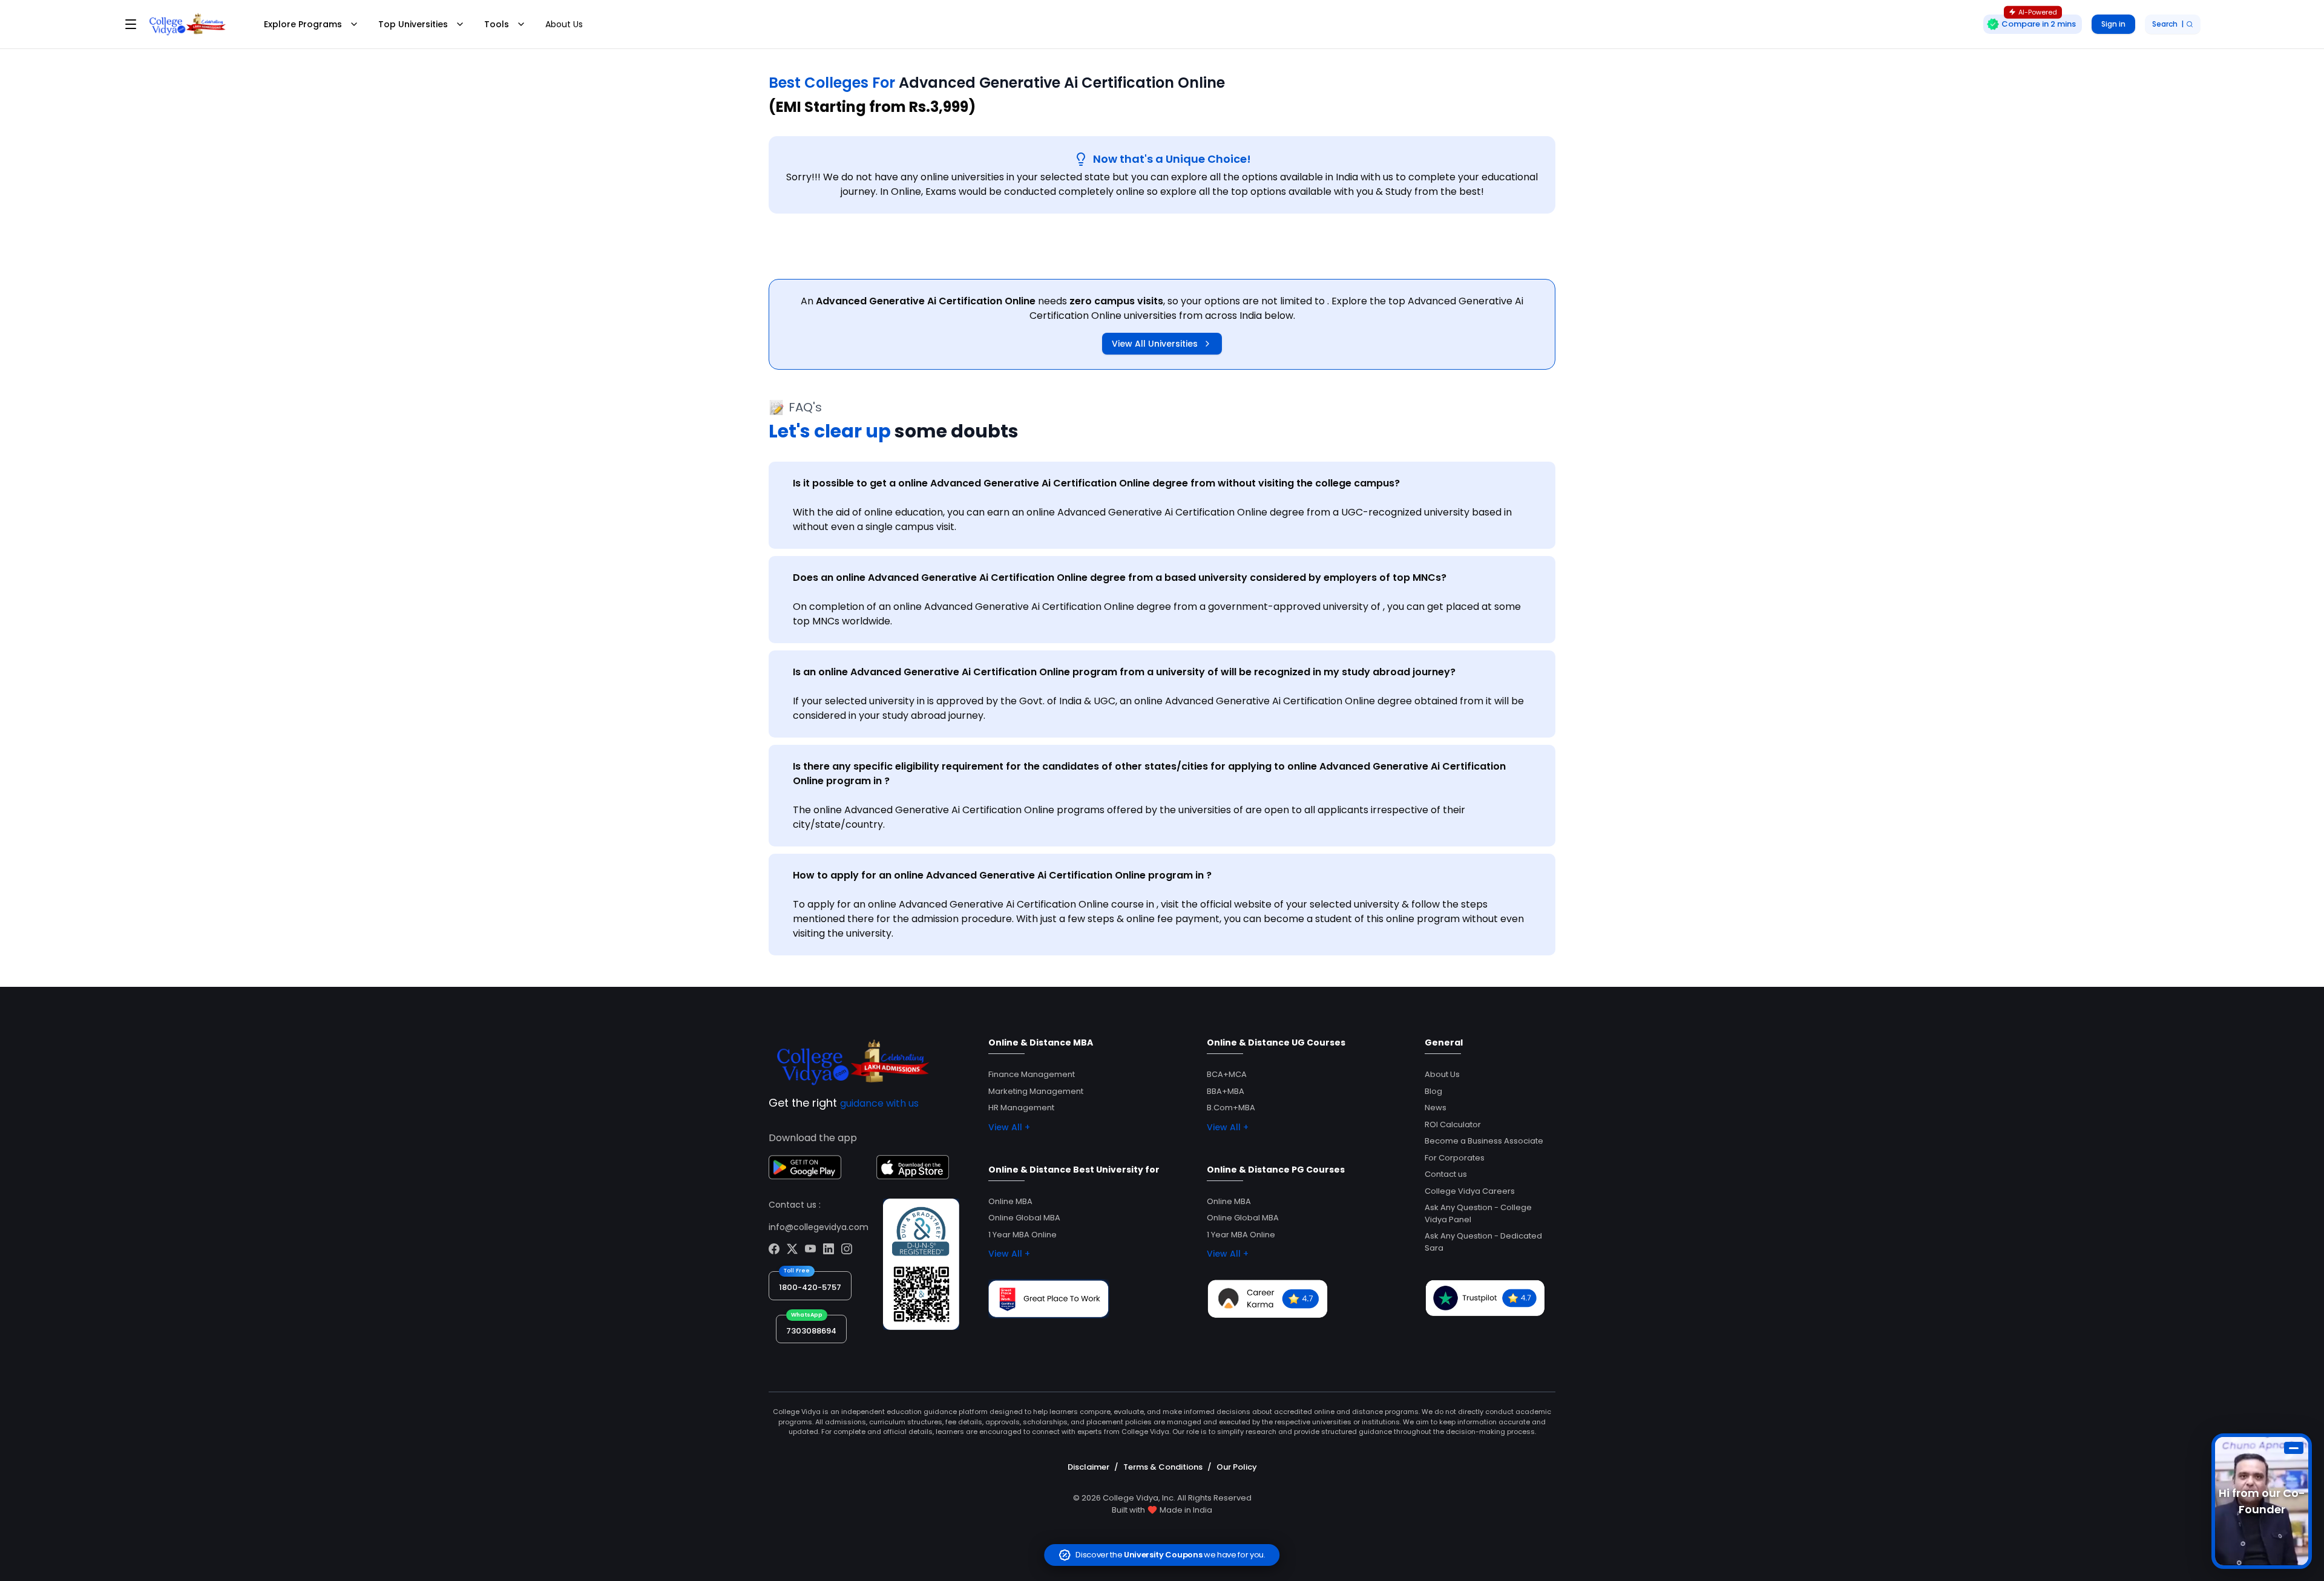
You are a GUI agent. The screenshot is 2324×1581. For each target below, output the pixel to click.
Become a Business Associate (1484, 1141)
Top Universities (413, 24)
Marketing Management (1036, 1091)
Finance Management (1032, 1074)
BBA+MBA (1226, 1091)
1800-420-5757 (810, 1287)
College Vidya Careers (1470, 1191)
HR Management (1021, 1108)
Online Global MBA (1024, 1218)
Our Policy (1237, 1467)
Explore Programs (303, 24)
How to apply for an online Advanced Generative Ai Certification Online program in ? (1002, 875)
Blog (1433, 1091)
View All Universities (1155, 344)
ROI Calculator (1453, 1124)
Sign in (2113, 24)
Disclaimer (1088, 1467)
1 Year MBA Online (1022, 1235)
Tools (497, 24)
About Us (564, 24)
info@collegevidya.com (819, 1227)
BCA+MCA (1227, 1074)
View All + (1009, 1127)
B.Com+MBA (1231, 1108)
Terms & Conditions (1163, 1467)
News (1436, 1108)
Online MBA (1010, 1201)
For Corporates (1455, 1158)
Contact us (1446, 1174)
